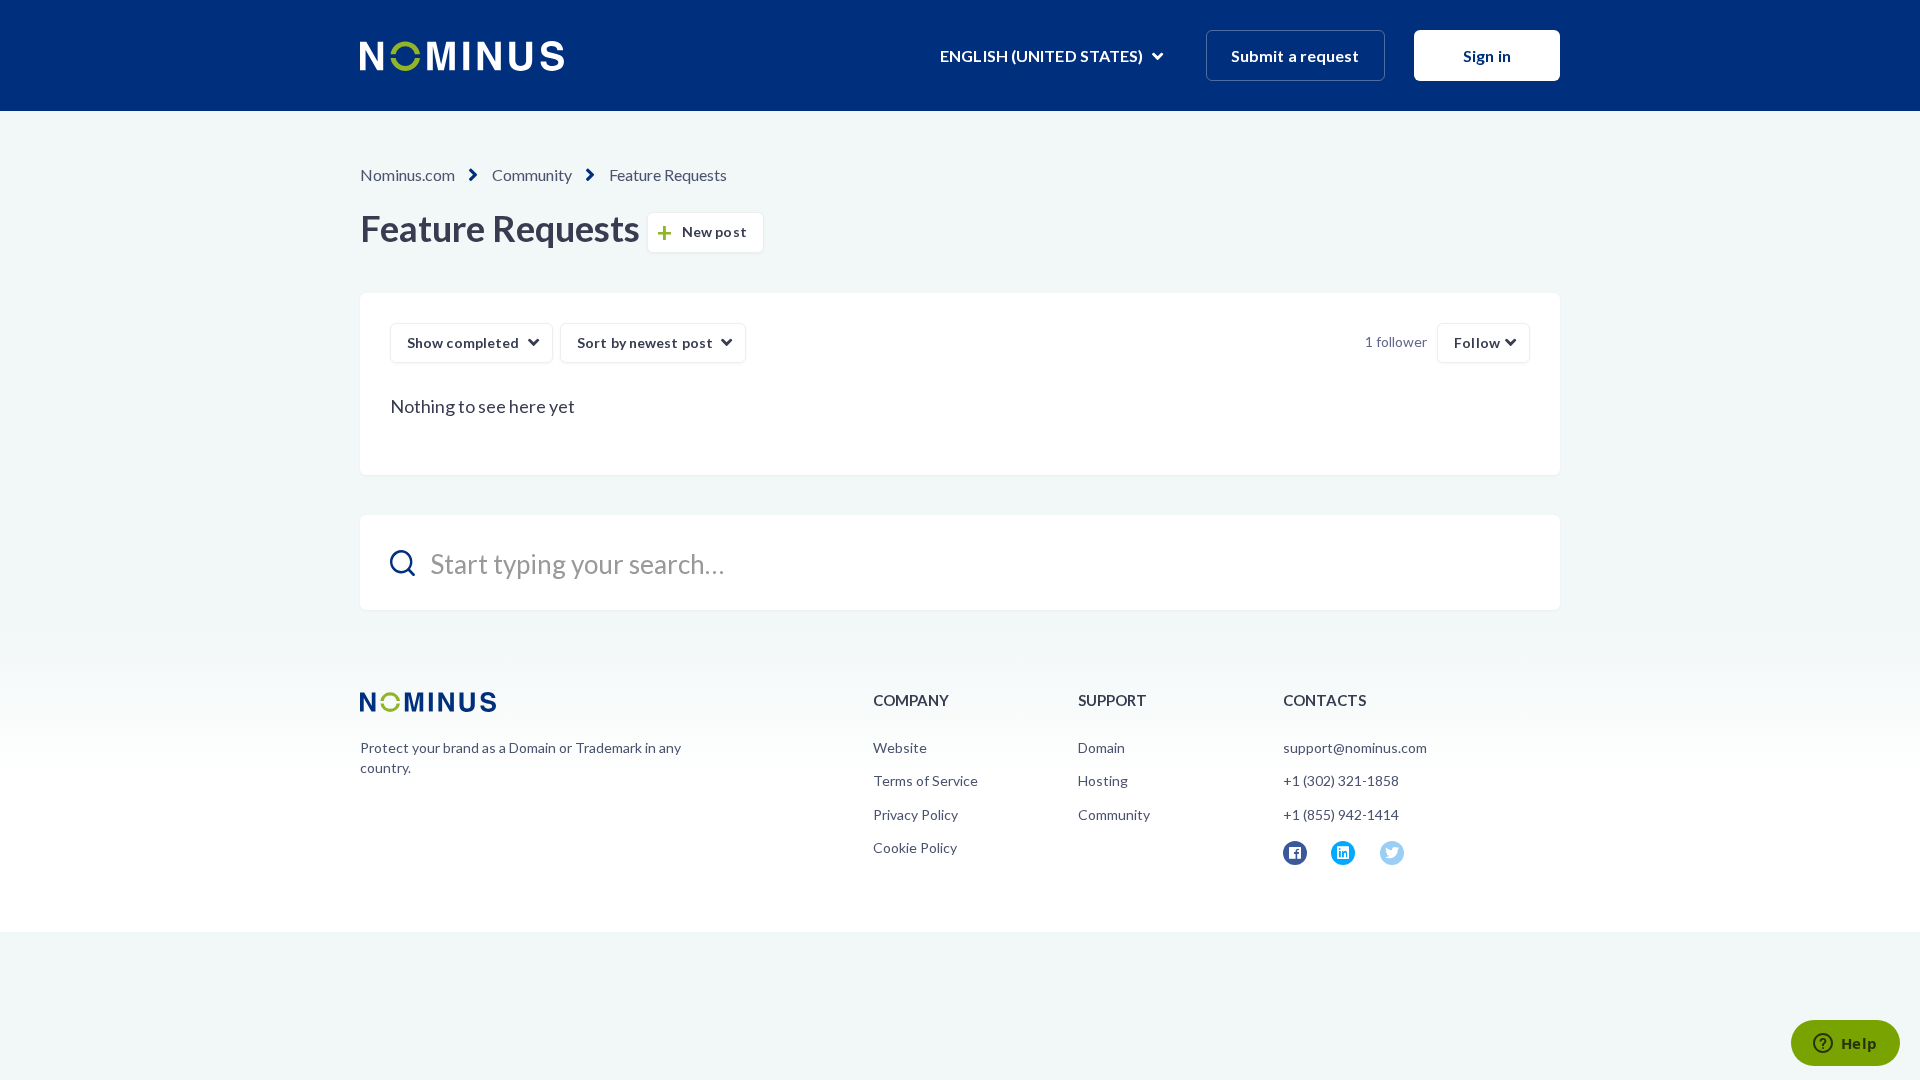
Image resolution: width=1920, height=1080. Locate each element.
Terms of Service (925, 780)
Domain (1101, 747)
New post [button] (714, 231)
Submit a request (1295, 55)
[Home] (462, 56)
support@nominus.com (1355, 747)
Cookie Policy (915, 847)
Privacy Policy (915, 814)
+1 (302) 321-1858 (1341, 780)
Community (532, 174)
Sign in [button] (1487, 55)
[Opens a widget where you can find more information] (1845, 1045)
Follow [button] (1477, 342)
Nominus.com (407, 174)
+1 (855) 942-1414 (1341, 814)
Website (900, 747)
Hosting (1103, 780)
